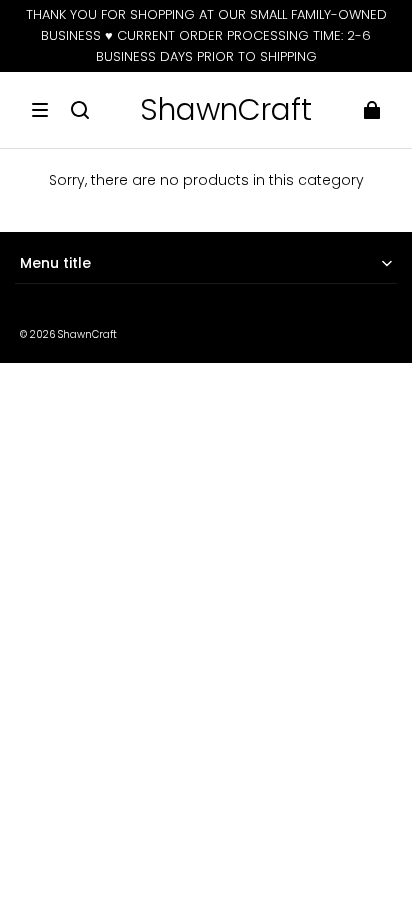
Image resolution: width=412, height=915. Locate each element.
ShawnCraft (87, 334)
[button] (40, 110)
